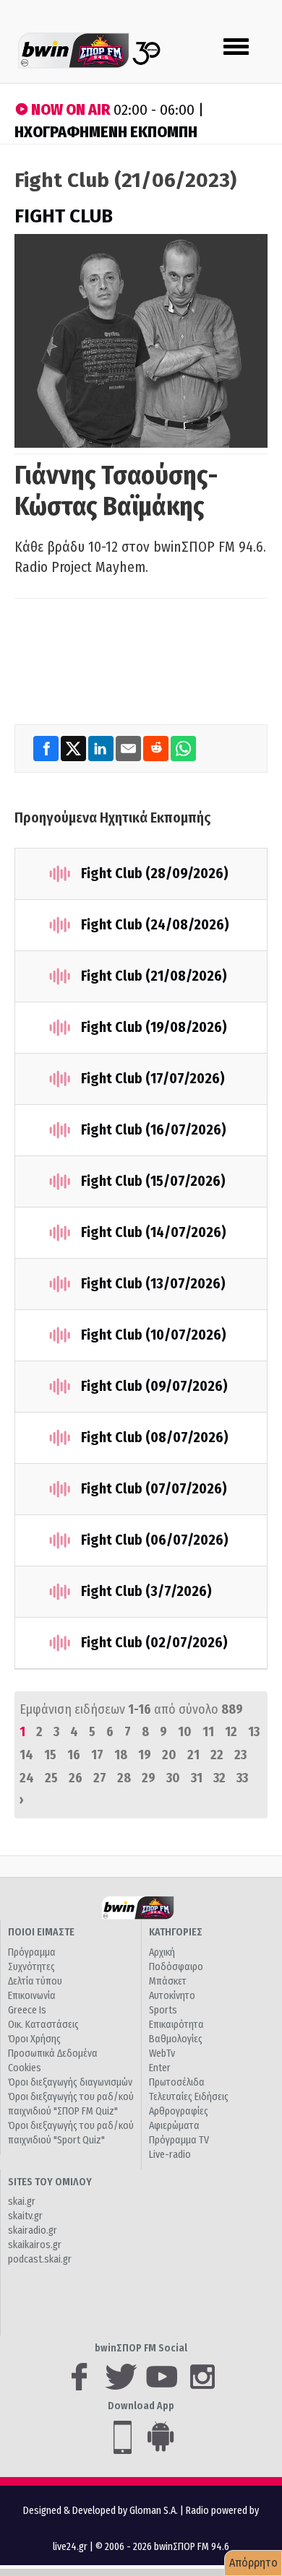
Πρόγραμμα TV (179, 2140)
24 (27, 1778)
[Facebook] (47, 748)
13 (254, 1732)
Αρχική (162, 1952)
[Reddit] (157, 748)
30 (173, 1778)
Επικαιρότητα (176, 2025)
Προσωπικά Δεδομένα (53, 2054)
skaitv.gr (25, 2216)
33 (242, 1778)
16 (74, 1755)
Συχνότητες (31, 1967)
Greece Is (27, 2010)
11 (208, 1732)
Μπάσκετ (168, 1981)
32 (219, 1778)
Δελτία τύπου (35, 1981)
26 (76, 1778)
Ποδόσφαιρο (176, 1967)
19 (145, 1755)
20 (169, 1755)
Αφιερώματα (174, 2126)
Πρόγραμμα (32, 1952)
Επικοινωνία (32, 1996)
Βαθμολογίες (176, 2039)
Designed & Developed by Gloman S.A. (101, 2511)
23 (240, 1755)
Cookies (25, 2068)
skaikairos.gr (35, 2245)
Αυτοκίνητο (172, 1996)
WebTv (162, 2054)
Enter (160, 2068)
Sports (163, 2010)
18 (121, 1755)
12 (231, 1732)
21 (193, 1755)
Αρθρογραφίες (179, 2111)
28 (124, 1778)
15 (50, 1755)
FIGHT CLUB (64, 216)
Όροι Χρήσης (34, 2039)
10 (185, 1732)
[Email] (129, 748)
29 (149, 1778)
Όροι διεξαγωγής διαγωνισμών (70, 2082)
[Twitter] (74, 748)
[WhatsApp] (183, 748)
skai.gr (22, 2202)
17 (97, 1755)
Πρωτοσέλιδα (177, 2082)
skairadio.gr (33, 2230)
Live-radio (170, 2155)
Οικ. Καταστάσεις (43, 2025)
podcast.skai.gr (40, 2259)
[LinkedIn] (102, 748)
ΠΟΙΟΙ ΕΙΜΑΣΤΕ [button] (41, 1932)
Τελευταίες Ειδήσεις (189, 2097)
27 (100, 1778)
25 (51, 1778)
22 (217, 1755)
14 (26, 1755)
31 (197, 1778)
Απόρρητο (253, 2563)
